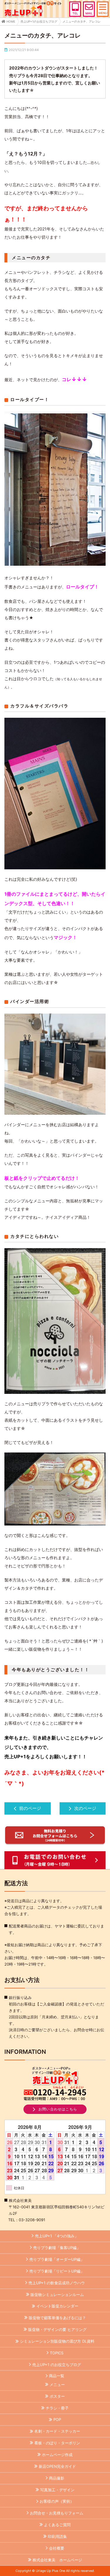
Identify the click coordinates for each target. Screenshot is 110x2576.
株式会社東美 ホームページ (57, 2560)
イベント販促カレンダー (57, 2306)
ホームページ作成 (57, 2455)
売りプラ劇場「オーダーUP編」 (57, 2259)
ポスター (57, 2396)
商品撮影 (57, 2478)
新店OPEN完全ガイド (57, 2466)
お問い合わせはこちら (58, 2109)
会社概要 (57, 2548)
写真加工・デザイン (57, 2490)
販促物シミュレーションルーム (57, 2295)
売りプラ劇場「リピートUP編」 (57, 2271)
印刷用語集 (57, 2536)
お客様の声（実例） (57, 2501)
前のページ (30, 1808)
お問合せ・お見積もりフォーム (57, 2513)
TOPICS (57, 2353)
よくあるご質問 (57, 2525)
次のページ (85, 1808)
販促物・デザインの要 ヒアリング (57, 2329)
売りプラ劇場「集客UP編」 (57, 2248)
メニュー (57, 2385)
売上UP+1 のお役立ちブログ (57, 2365)
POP (57, 2419)
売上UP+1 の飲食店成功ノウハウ (57, 2283)
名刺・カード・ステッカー (57, 2431)
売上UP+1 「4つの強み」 (57, 2236)
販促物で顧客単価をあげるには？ (57, 2318)
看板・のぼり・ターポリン (57, 2443)
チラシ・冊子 (57, 2408)
